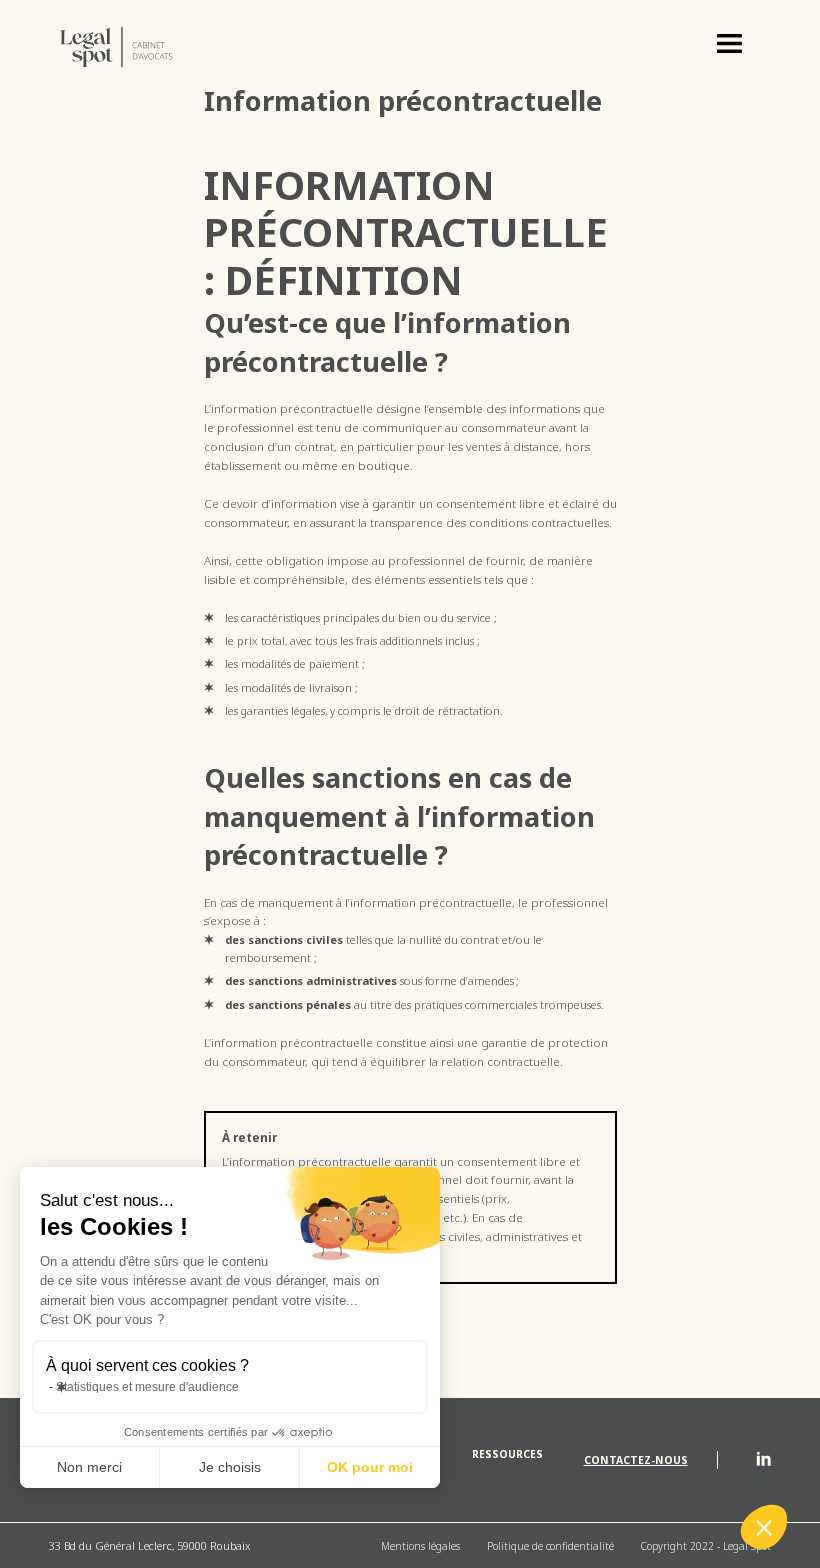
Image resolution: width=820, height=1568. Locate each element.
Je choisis (230, 1467)
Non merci (89, 1467)
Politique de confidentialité (550, 1546)
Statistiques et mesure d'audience (147, 1387)
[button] (729, 47)
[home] (130, 47)
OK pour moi (370, 1467)
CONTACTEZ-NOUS (636, 1460)
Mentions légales (420, 1546)
